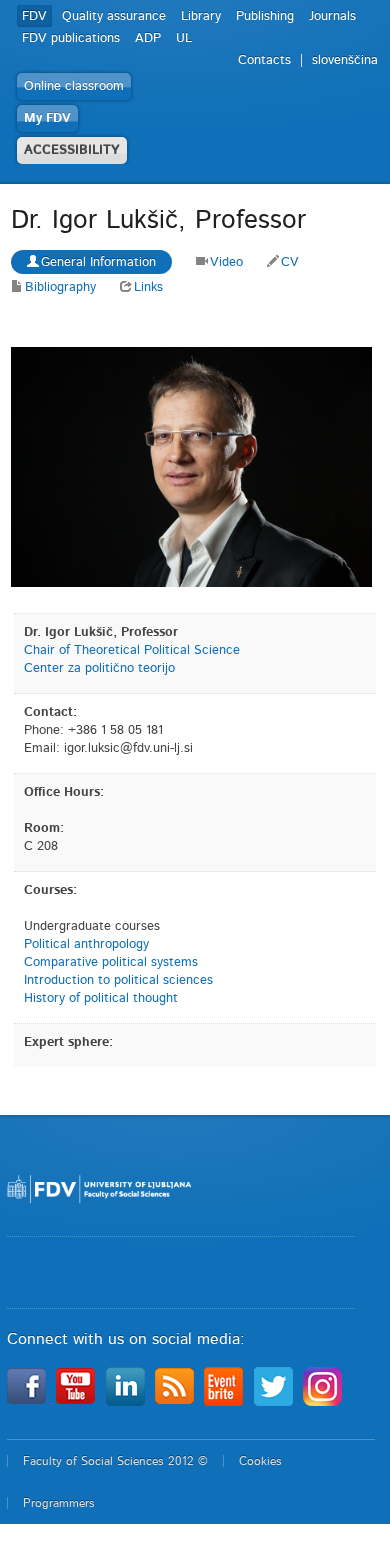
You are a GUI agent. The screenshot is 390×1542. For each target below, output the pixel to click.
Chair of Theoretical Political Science (132, 650)
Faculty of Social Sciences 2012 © (115, 1461)
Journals (332, 16)
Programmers (59, 1503)
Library (201, 16)
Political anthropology (86, 944)
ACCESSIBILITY (72, 150)
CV (290, 262)
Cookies (260, 1461)
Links (148, 287)
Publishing (265, 16)
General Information (98, 262)
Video (226, 262)
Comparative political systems (111, 962)
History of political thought (101, 998)
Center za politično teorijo (99, 668)
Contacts (264, 60)
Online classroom (74, 86)
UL (184, 38)
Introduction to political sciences (118, 980)
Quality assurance (114, 16)
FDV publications (71, 38)
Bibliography (60, 287)
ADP (148, 38)
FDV (34, 16)
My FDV (47, 118)
